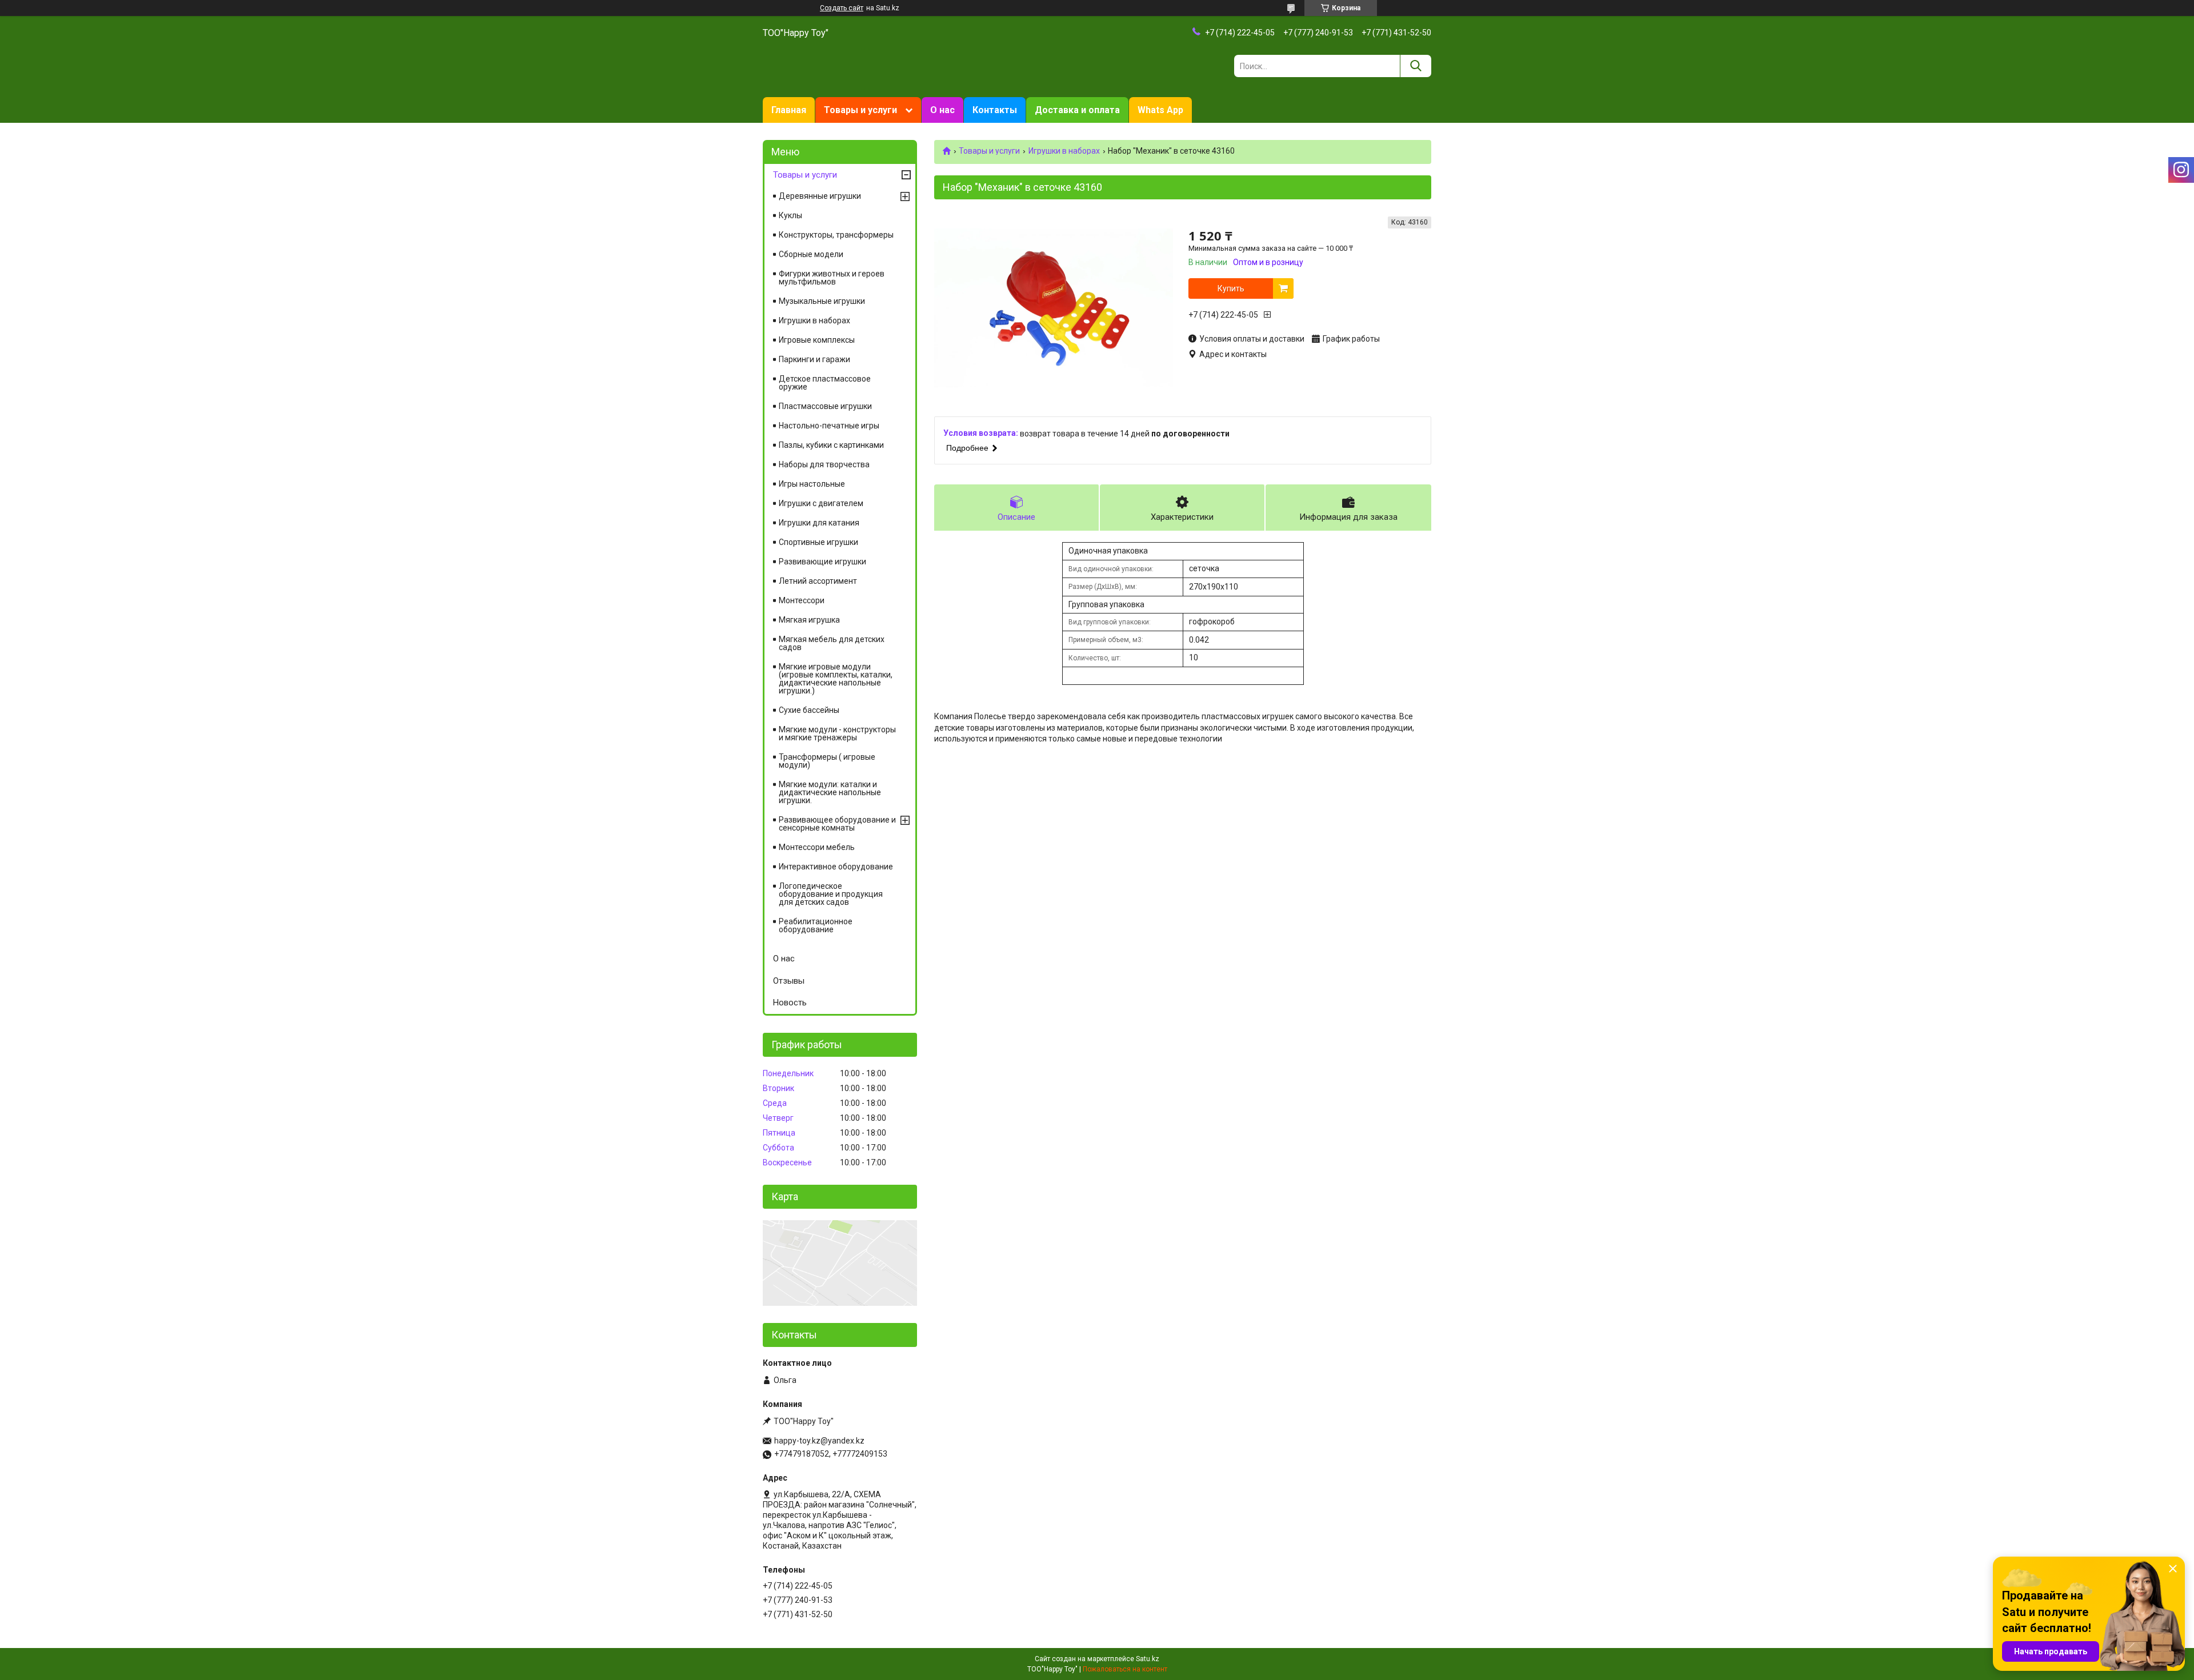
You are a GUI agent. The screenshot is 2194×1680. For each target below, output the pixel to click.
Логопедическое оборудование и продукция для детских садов (831, 894)
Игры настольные (812, 484)
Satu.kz (1148, 1659)
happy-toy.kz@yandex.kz (819, 1441)
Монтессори (802, 600)
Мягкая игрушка (809, 620)
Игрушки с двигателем (821, 503)
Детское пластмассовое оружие (825, 383)
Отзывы (789, 981)
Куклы (790, 215)
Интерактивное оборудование (836, 867)
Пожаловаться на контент (1125, 1669)
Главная (789, 110)
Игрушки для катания (819, 523)
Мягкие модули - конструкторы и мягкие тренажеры (837, 733)
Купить (1231, 288)
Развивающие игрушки (822, 562)
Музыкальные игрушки (822, 301)
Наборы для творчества (824, 464)
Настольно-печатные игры (829, 426)
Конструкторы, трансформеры (836, 235)
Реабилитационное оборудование (816, 925)
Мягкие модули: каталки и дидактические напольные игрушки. (830, 792)
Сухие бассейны (809, 710)
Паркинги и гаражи (814, 359)
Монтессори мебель (817, 847)
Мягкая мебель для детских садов (832, 643)
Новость (790, 1003)
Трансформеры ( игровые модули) (827, 761)
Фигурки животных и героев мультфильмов (832, 278)
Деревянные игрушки (820, 196)
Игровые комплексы (817, 340)
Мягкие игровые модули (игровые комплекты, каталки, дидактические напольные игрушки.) (836, 679)
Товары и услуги (860, 110)
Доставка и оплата (1077, 110)
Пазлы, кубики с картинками (831, 445)
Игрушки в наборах (1064, 151)
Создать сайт (842, 8)
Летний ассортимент (818, 581)
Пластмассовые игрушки (825, 406)
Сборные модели (811, 254)
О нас (942, 110)
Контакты (995, 110)
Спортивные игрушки (818, 542)
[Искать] (1416, 66)
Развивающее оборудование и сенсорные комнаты (837, 824)
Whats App (1160, 110)
